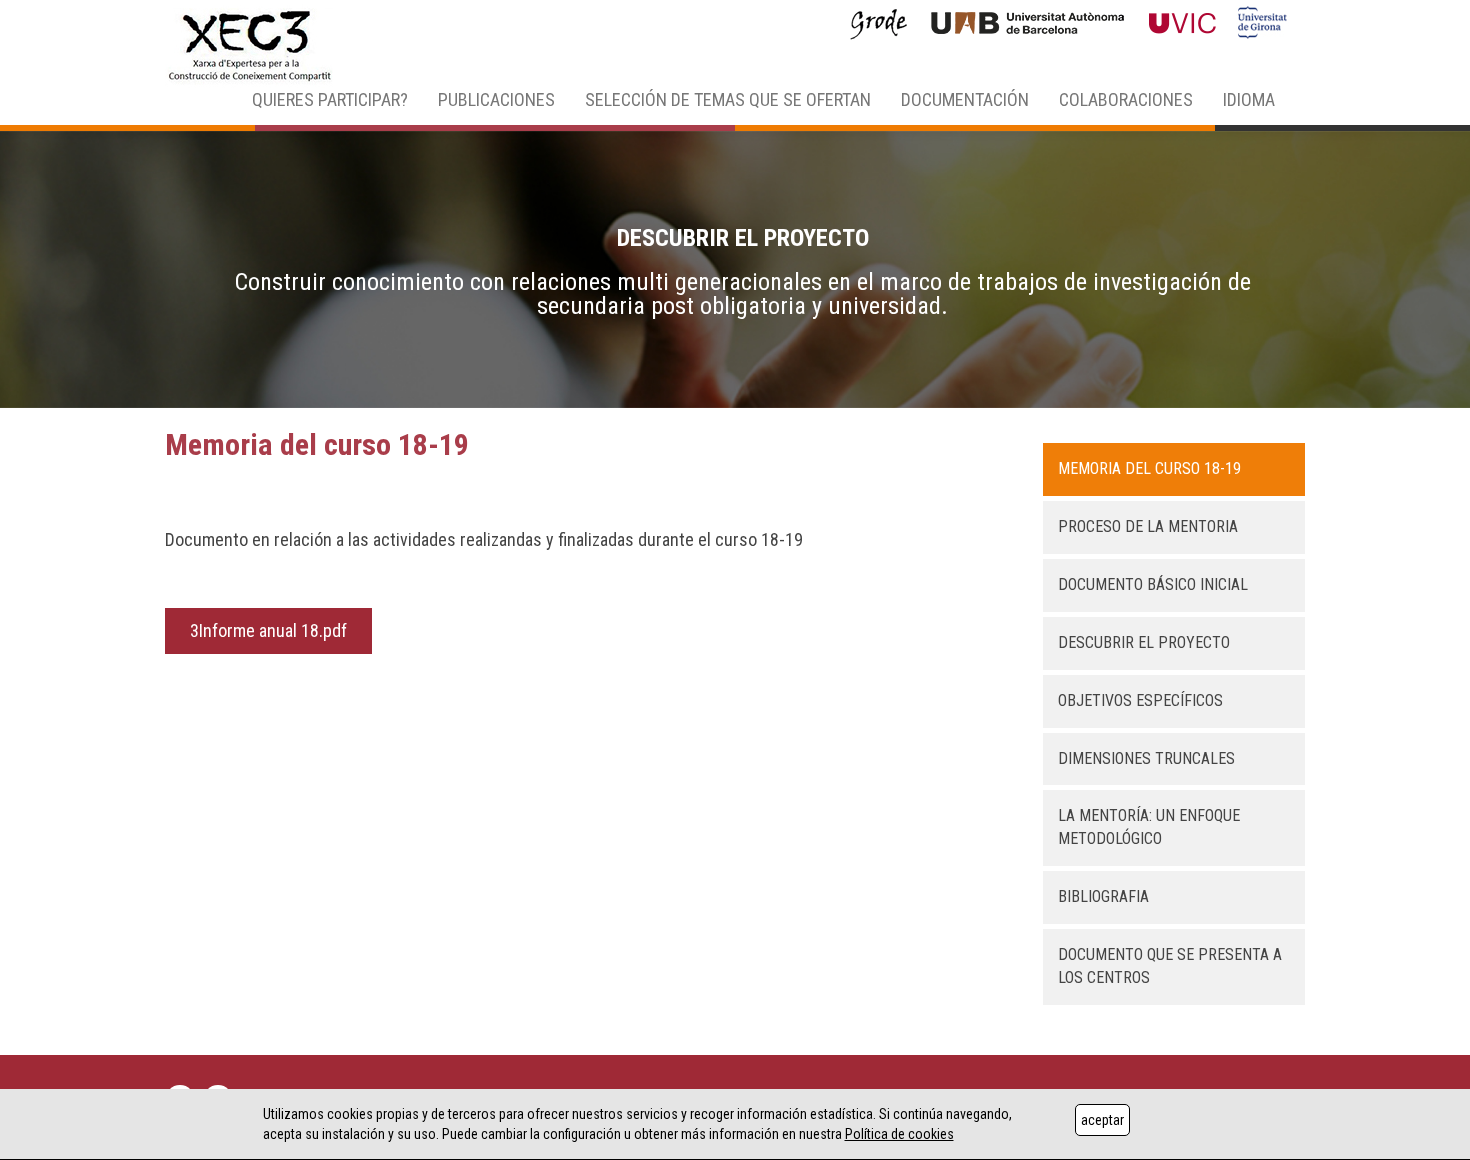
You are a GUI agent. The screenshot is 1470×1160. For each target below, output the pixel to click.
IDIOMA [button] (1249, 99)
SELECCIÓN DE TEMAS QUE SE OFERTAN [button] (728, 99)
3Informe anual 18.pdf (268, 630)
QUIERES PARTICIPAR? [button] (330, 99)
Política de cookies (899, 1134)
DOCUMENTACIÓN (965, 99)
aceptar (1102, 1120)
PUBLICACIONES (496, 99)
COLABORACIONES (1126, 99)
